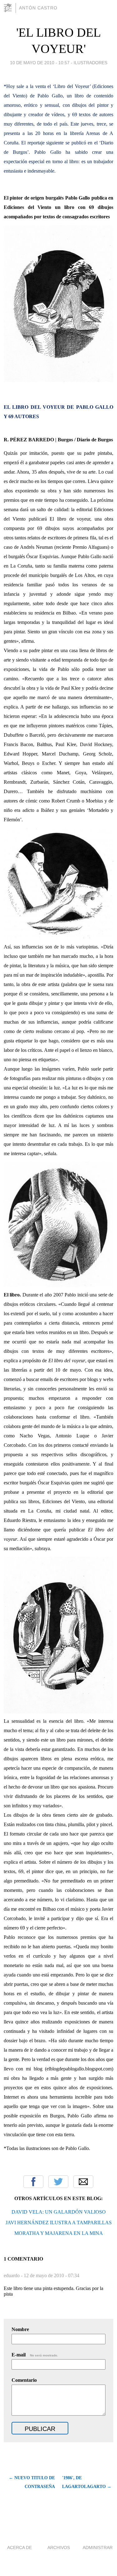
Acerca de (19, 2547)
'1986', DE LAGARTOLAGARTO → (87, 2482)
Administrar (98, 2547)
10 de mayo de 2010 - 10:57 (40, 63)
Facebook (33, 2182)
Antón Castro (38, 8)
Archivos (59, 2547)
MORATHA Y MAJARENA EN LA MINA (59, 2233)
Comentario (24, 2380)
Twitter (58, 2182)
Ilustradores (90, 63)
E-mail (35, 2355)
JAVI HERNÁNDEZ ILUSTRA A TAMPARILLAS (59, 2223)
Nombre (20, 2329)
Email (83, 2182)
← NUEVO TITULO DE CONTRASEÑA (32, 2482)
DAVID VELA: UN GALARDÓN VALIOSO (59, 2212)
